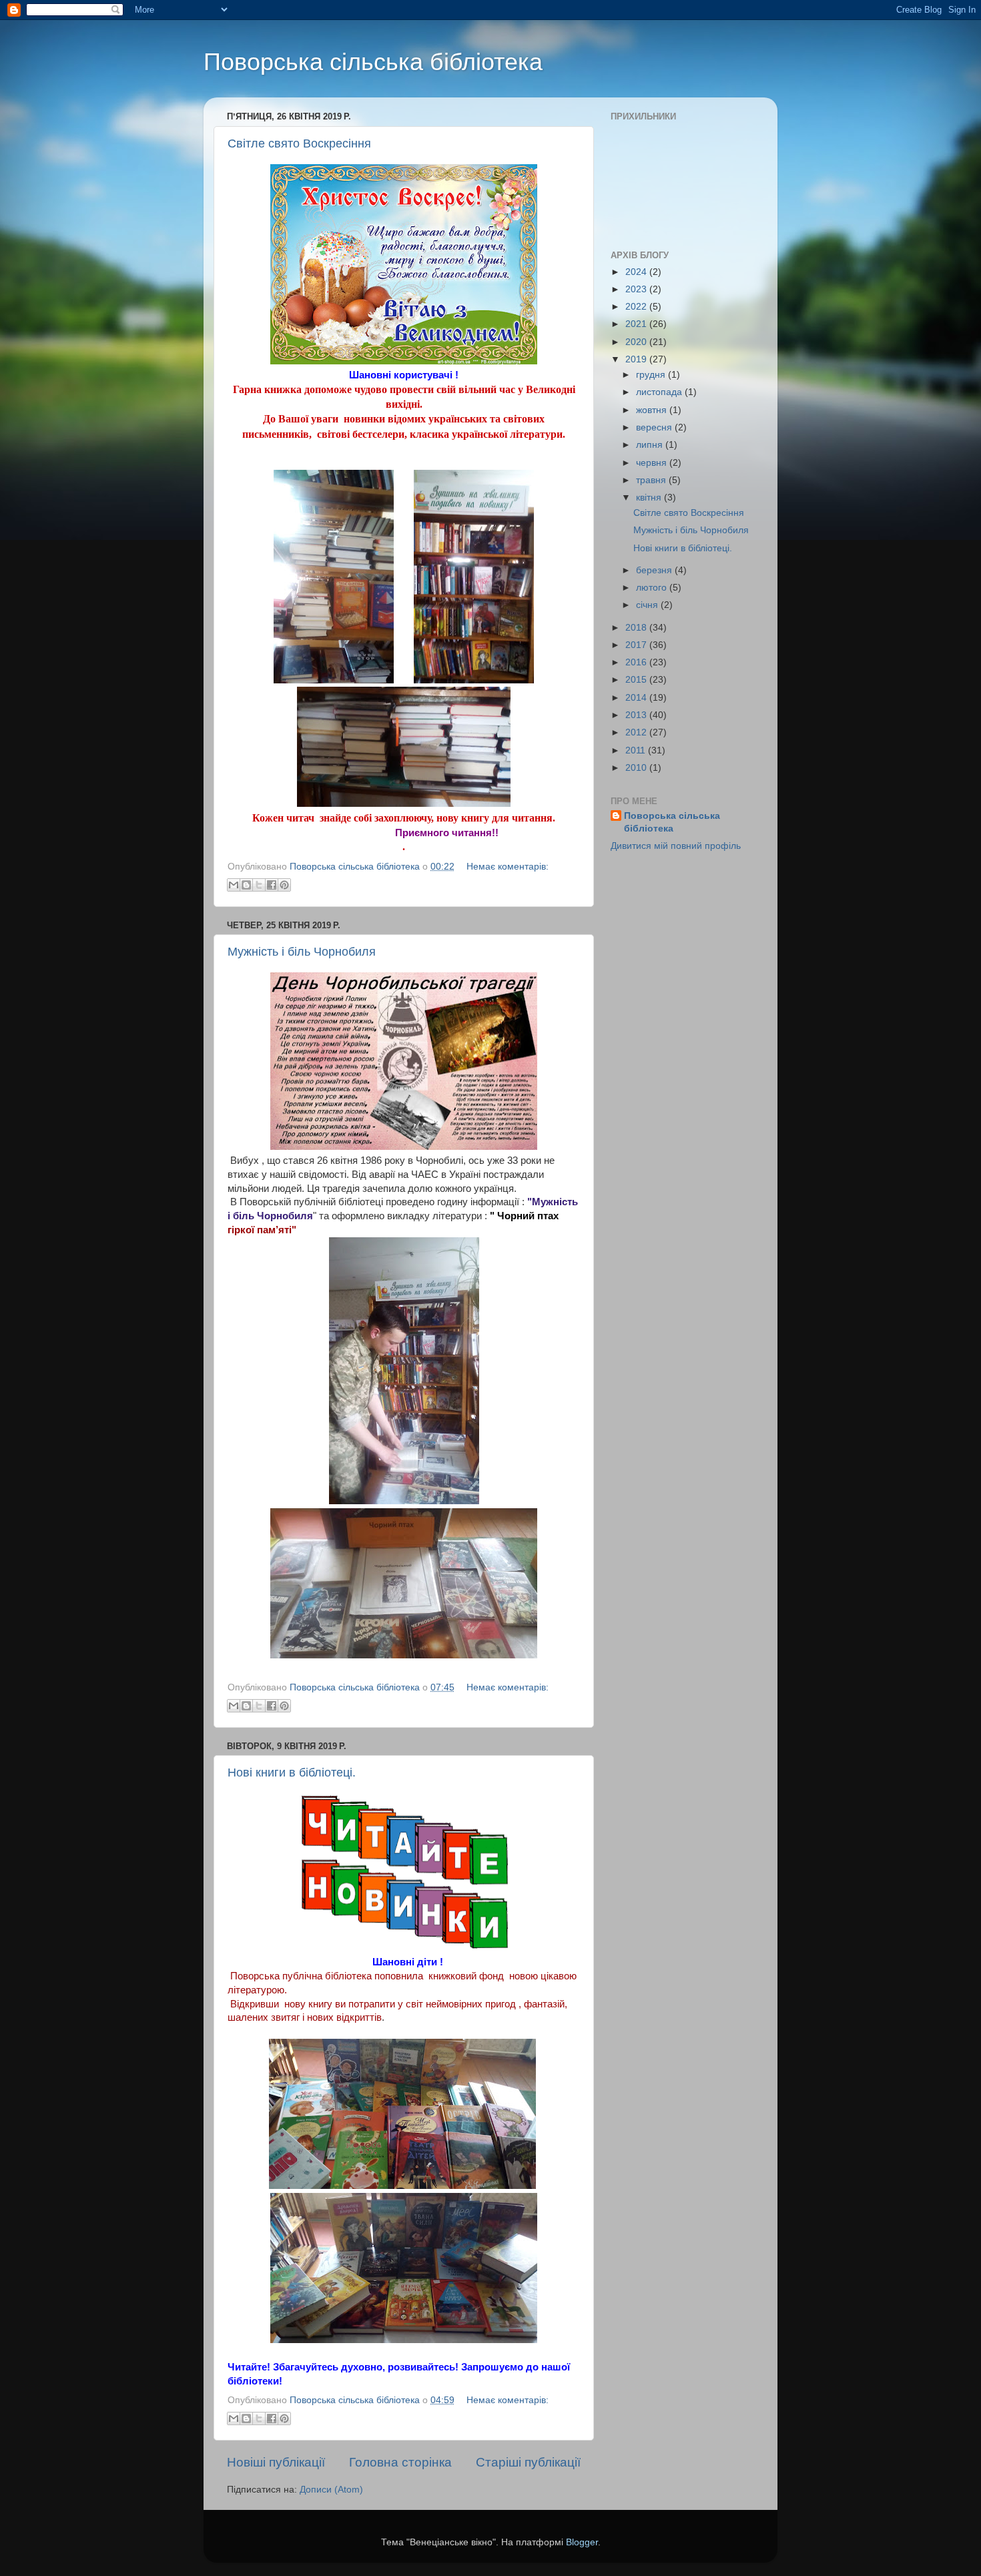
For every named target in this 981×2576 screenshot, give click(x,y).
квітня (650, 498)
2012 (637, 732)
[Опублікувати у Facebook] (272, 885)
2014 (637, 698)
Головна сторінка (400, 2462)
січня (648, 605)
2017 (637, 645)
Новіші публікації (276, 2462)
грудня (652, 375)
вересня (655, 427)
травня (652, 480)
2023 (637, 289)
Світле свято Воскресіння (299, 143)
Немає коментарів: (508, 867)
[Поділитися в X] (259, 885)
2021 (637, 324)
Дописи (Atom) (331, 2490)
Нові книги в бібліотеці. (292, 1773)
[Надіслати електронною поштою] (234, 885)
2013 (637, 715)
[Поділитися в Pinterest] (284, 885)
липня (651, 445)
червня (653, 463)
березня (655, 570)
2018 (637, 628)
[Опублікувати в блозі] (246, 885)
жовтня (653, 410)
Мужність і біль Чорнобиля (302, 952)
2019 (637, 359)
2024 (637, 272)
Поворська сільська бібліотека (373, 62)
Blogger (582, 2542)
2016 (637, 662)
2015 (637, 680)
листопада (660, 392)
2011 (637, 750)
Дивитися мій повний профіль (676, 846)
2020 (637, 342)
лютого (653, 588)
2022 (637, 307)
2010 (637, 768)
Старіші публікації (528, 2462)
